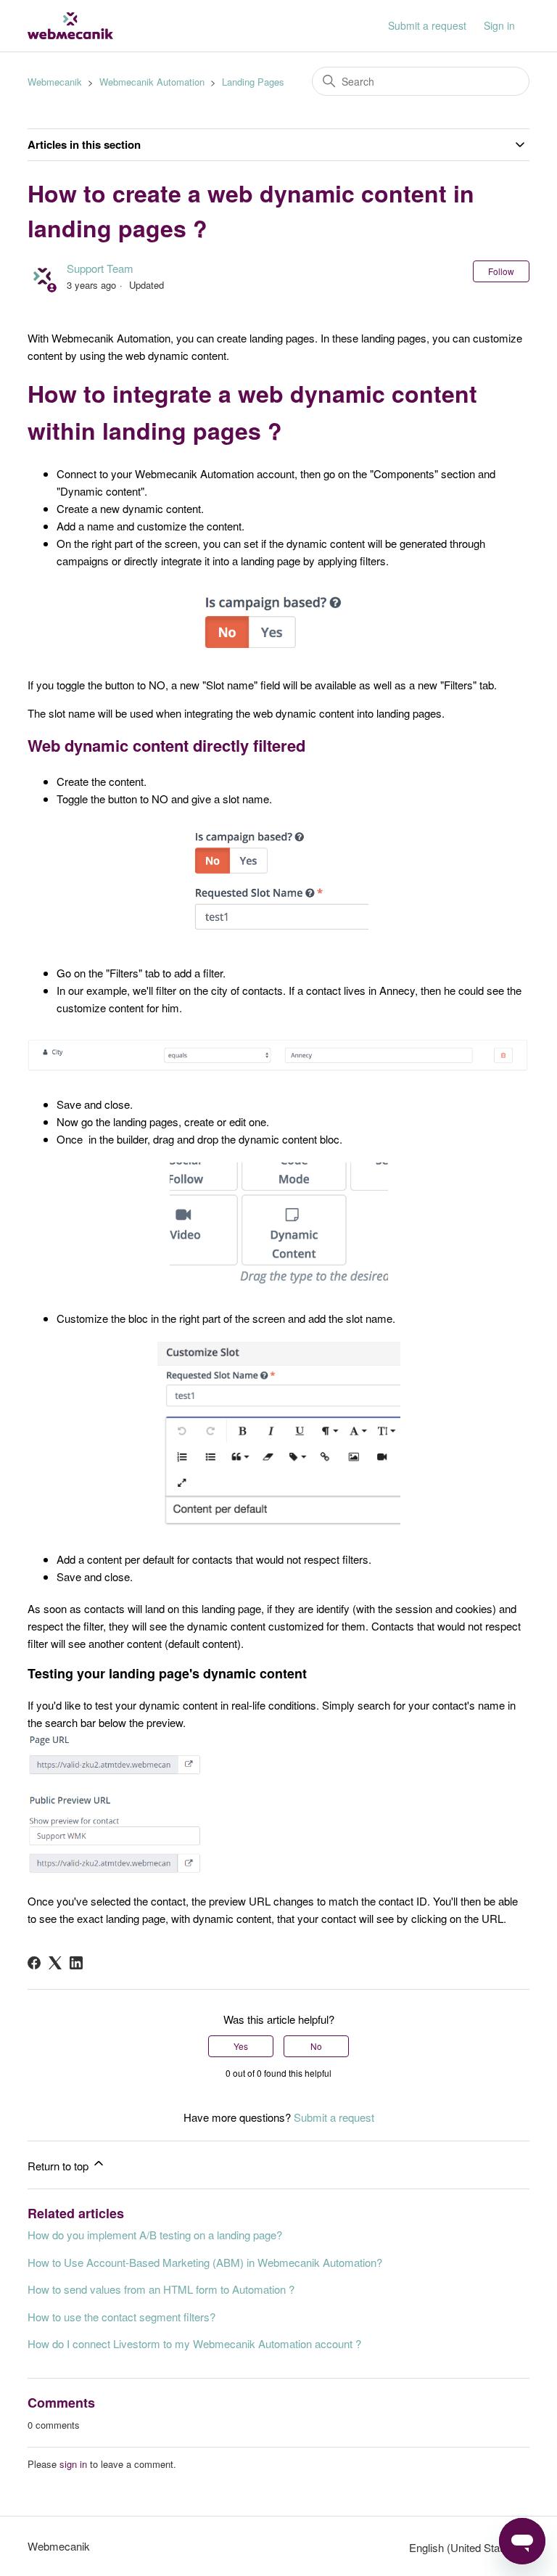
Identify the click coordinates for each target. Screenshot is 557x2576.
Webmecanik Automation (152, 82)
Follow (501, 271)
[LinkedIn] (76, 1963)
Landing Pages (253, 82)
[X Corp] (55, 1963)
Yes (241, 2046)
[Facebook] (34, 1963)
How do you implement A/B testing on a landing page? (155, 2235)
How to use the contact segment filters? (121, 2317)
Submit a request (427, 25)
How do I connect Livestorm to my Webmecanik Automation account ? (194, 2343)
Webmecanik (55, 82)
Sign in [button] (499, 25)
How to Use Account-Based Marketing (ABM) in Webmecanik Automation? (205, 2262)
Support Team (100, 268)
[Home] (70, 26)
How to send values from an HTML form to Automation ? (161, 2289)
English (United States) (465, 2547)
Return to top (59, 2166)
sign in (73, 2464)
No (316, 2046)
